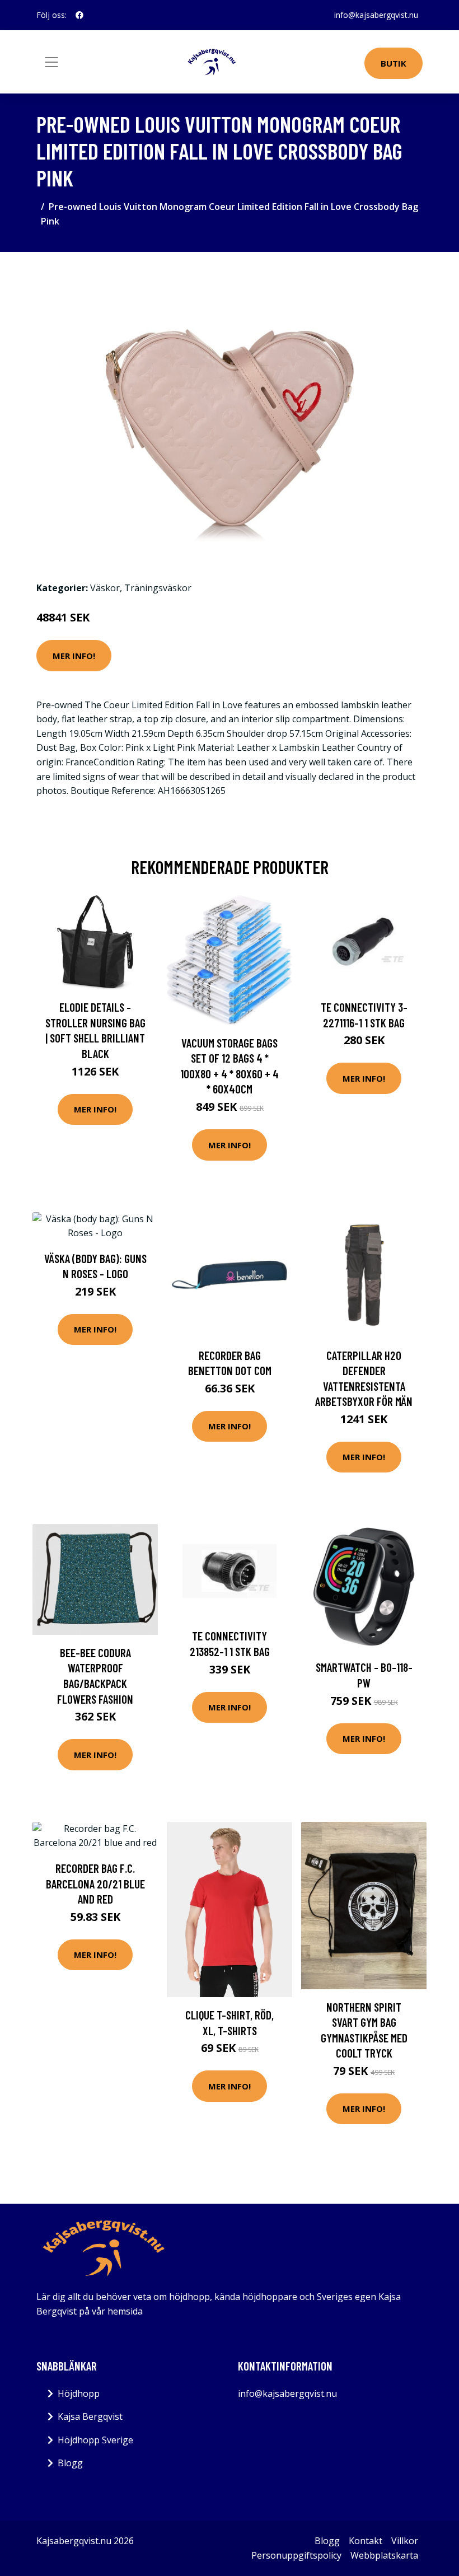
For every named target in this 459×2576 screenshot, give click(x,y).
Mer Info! (74, 656)
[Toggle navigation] (51, 62)
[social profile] (79, 15)
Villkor (405, 2541)
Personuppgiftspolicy (296, 2555)
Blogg (70, 2463)
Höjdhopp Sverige (95, 2440)
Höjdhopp (79, 2393)
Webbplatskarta (384, 2555)
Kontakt (366, 2541)
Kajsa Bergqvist (90, 2416)
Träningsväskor (158, 588)
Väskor (105, 588)
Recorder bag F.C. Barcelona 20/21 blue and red (95, 1883)
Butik (394, 63)
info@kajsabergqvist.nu (376, 15)
